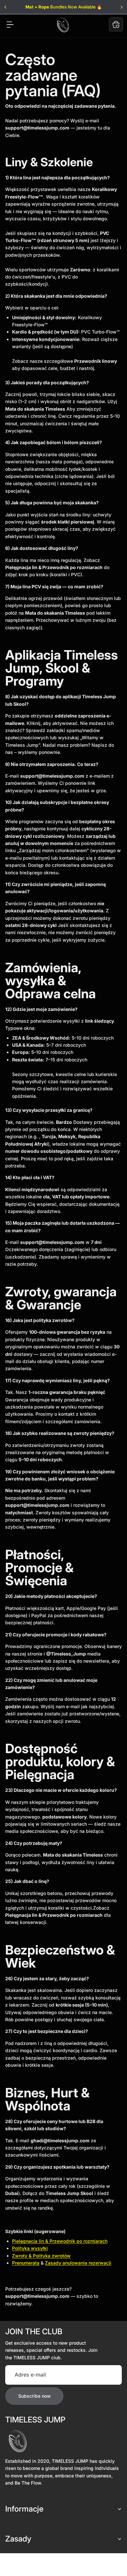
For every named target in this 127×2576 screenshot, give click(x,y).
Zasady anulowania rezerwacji (78, 2263)
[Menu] (10, 24)
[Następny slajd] (121, 7)
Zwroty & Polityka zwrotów (41, 2256)
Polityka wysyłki (30, 2248)
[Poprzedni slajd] (6, 7)
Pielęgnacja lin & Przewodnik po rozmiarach (60, 2241)
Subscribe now (35, 2396)
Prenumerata (26, 2263)
